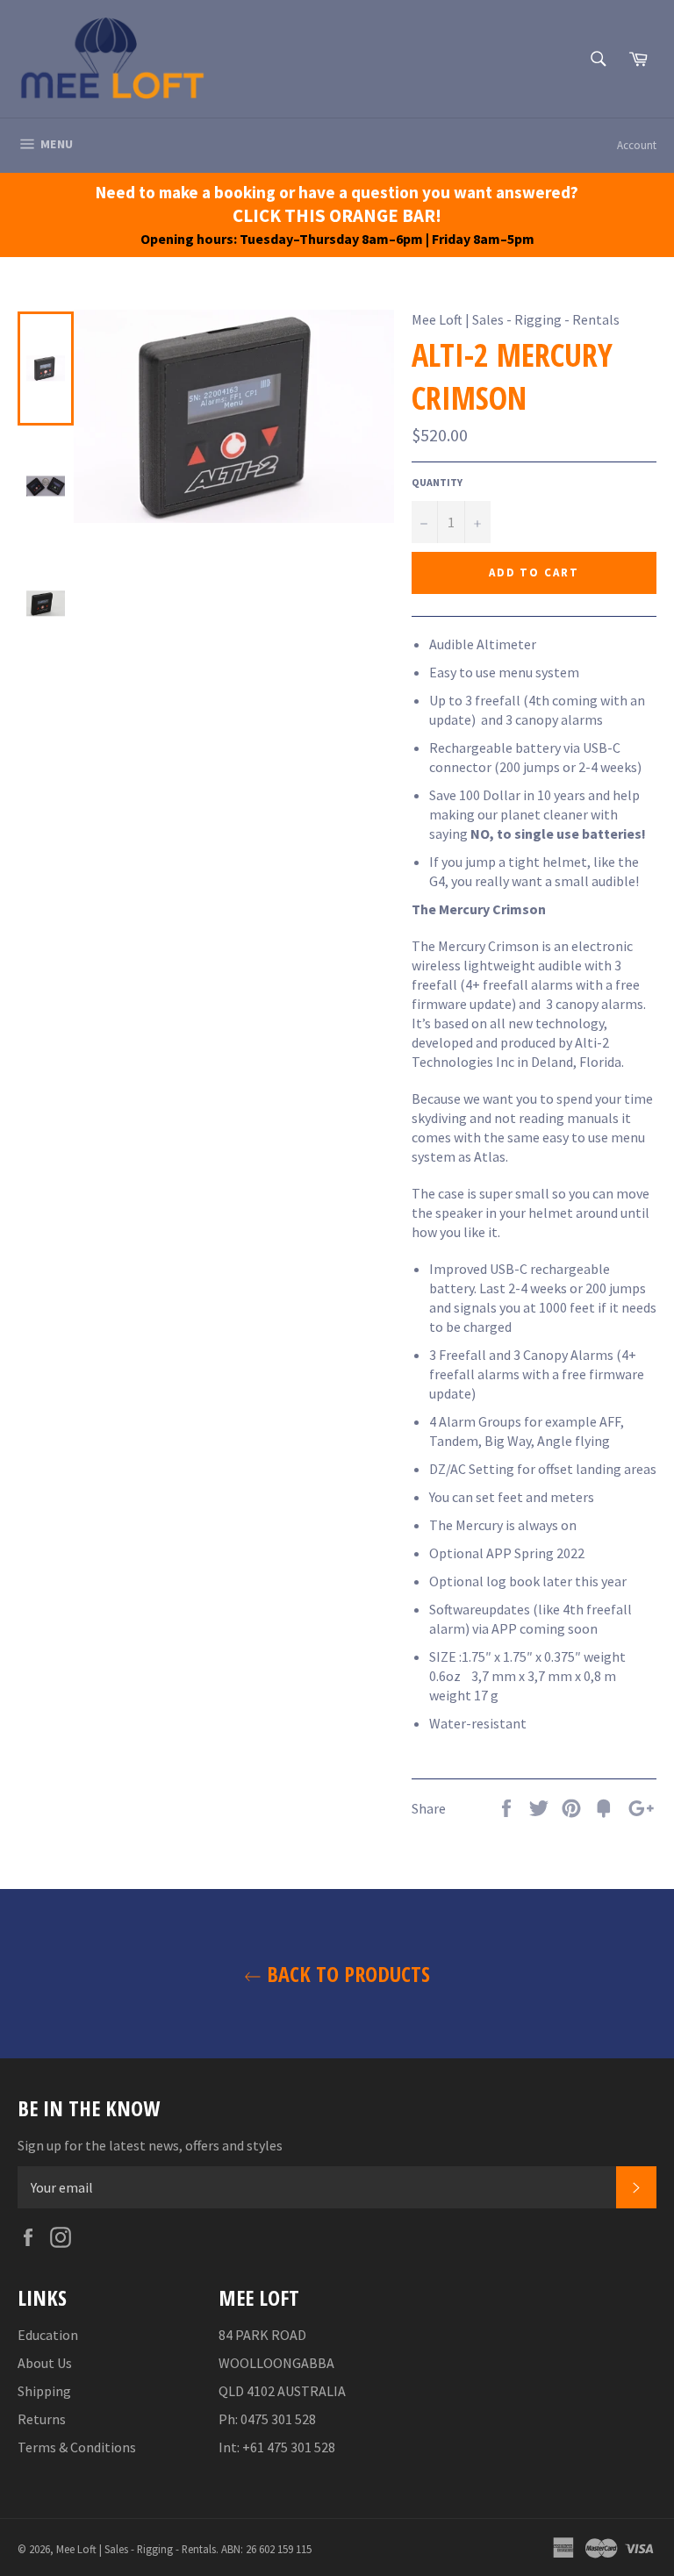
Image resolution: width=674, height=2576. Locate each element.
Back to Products (346, 1974)
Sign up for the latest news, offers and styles (150, 2145)
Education (48, 2335)
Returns (42, 2419)
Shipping (44, 2391)
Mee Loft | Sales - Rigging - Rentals (136, 2549)
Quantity (437, 482)
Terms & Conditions (77, 2447)
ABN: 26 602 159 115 (266, 2549)
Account (637, 145)
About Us (45, 2363)
